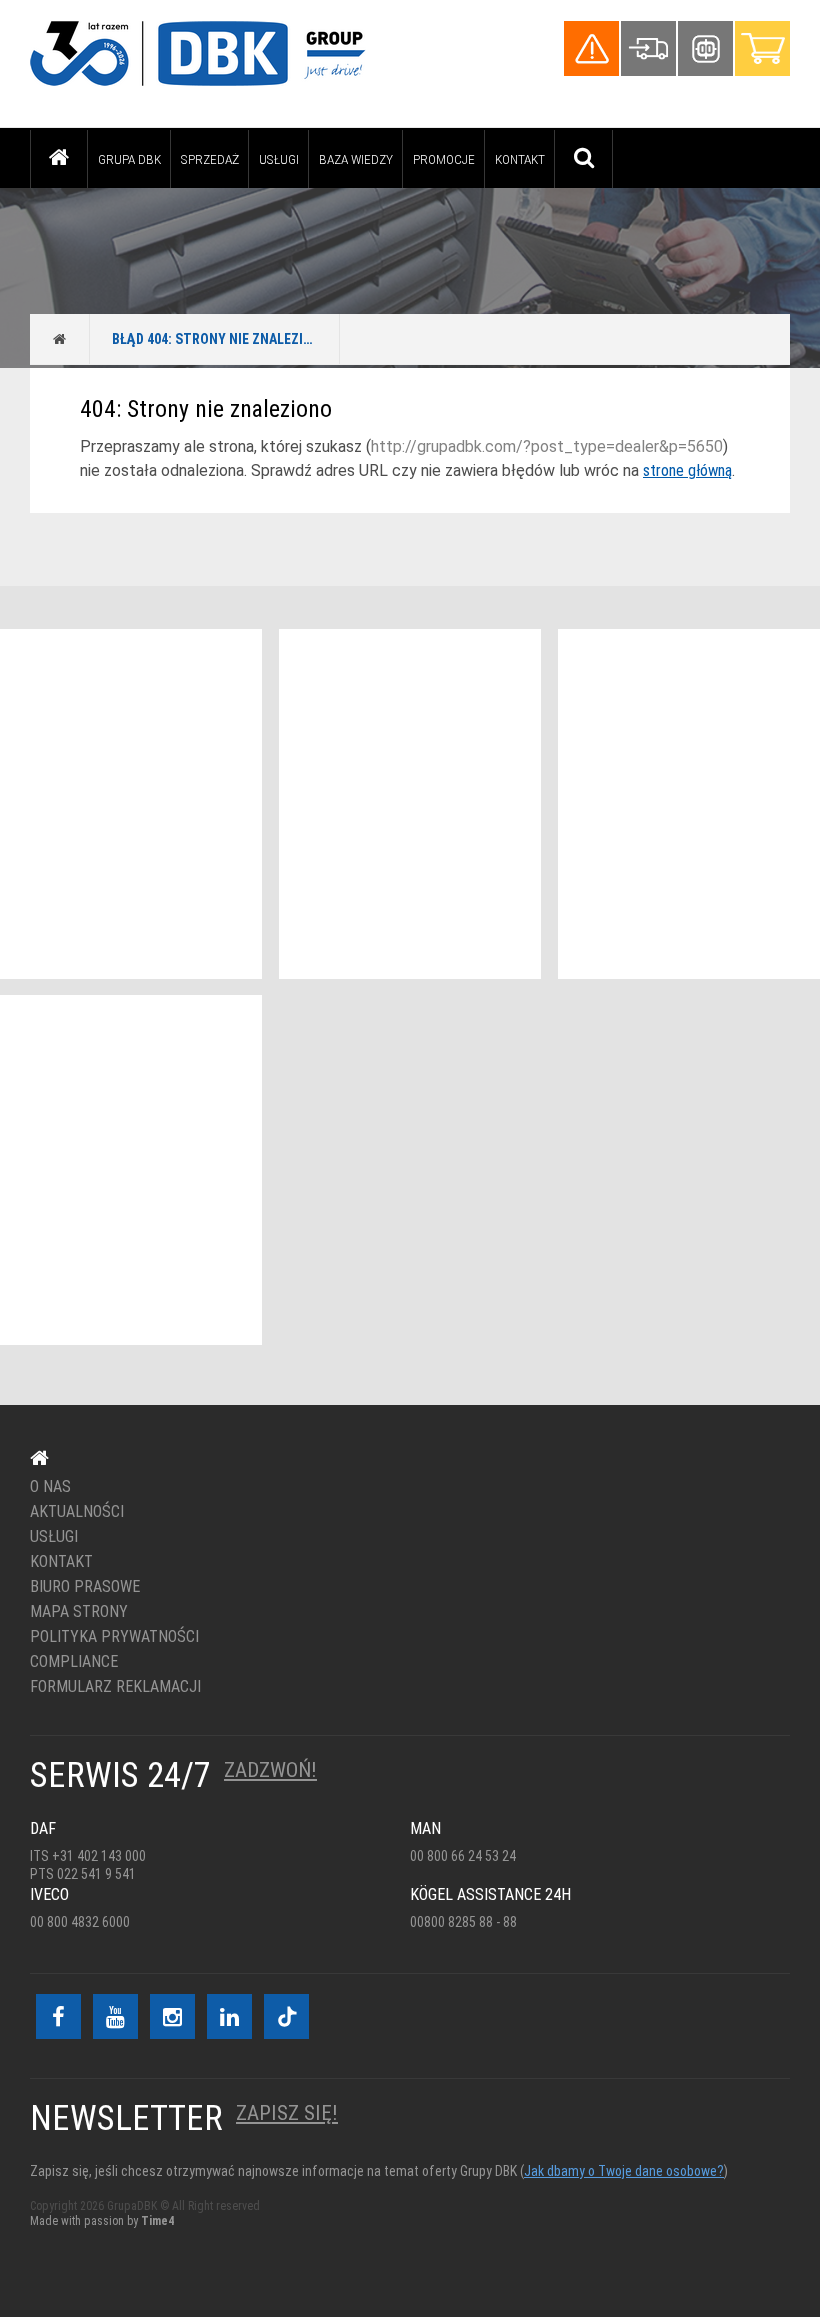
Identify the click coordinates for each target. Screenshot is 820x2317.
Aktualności (77, 1512)
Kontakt (520, 159)
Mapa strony (79, 1612)
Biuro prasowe (85, 1587)
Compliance (74, 1662)
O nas (50, 1487)
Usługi (279, 159)
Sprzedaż (210, 159)
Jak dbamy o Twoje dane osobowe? (624, 2171)
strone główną (687, 470)
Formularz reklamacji (115, 1687)
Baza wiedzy (356, 159)
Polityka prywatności (114, 1637)
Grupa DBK (129, 159)
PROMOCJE (444, 159)
